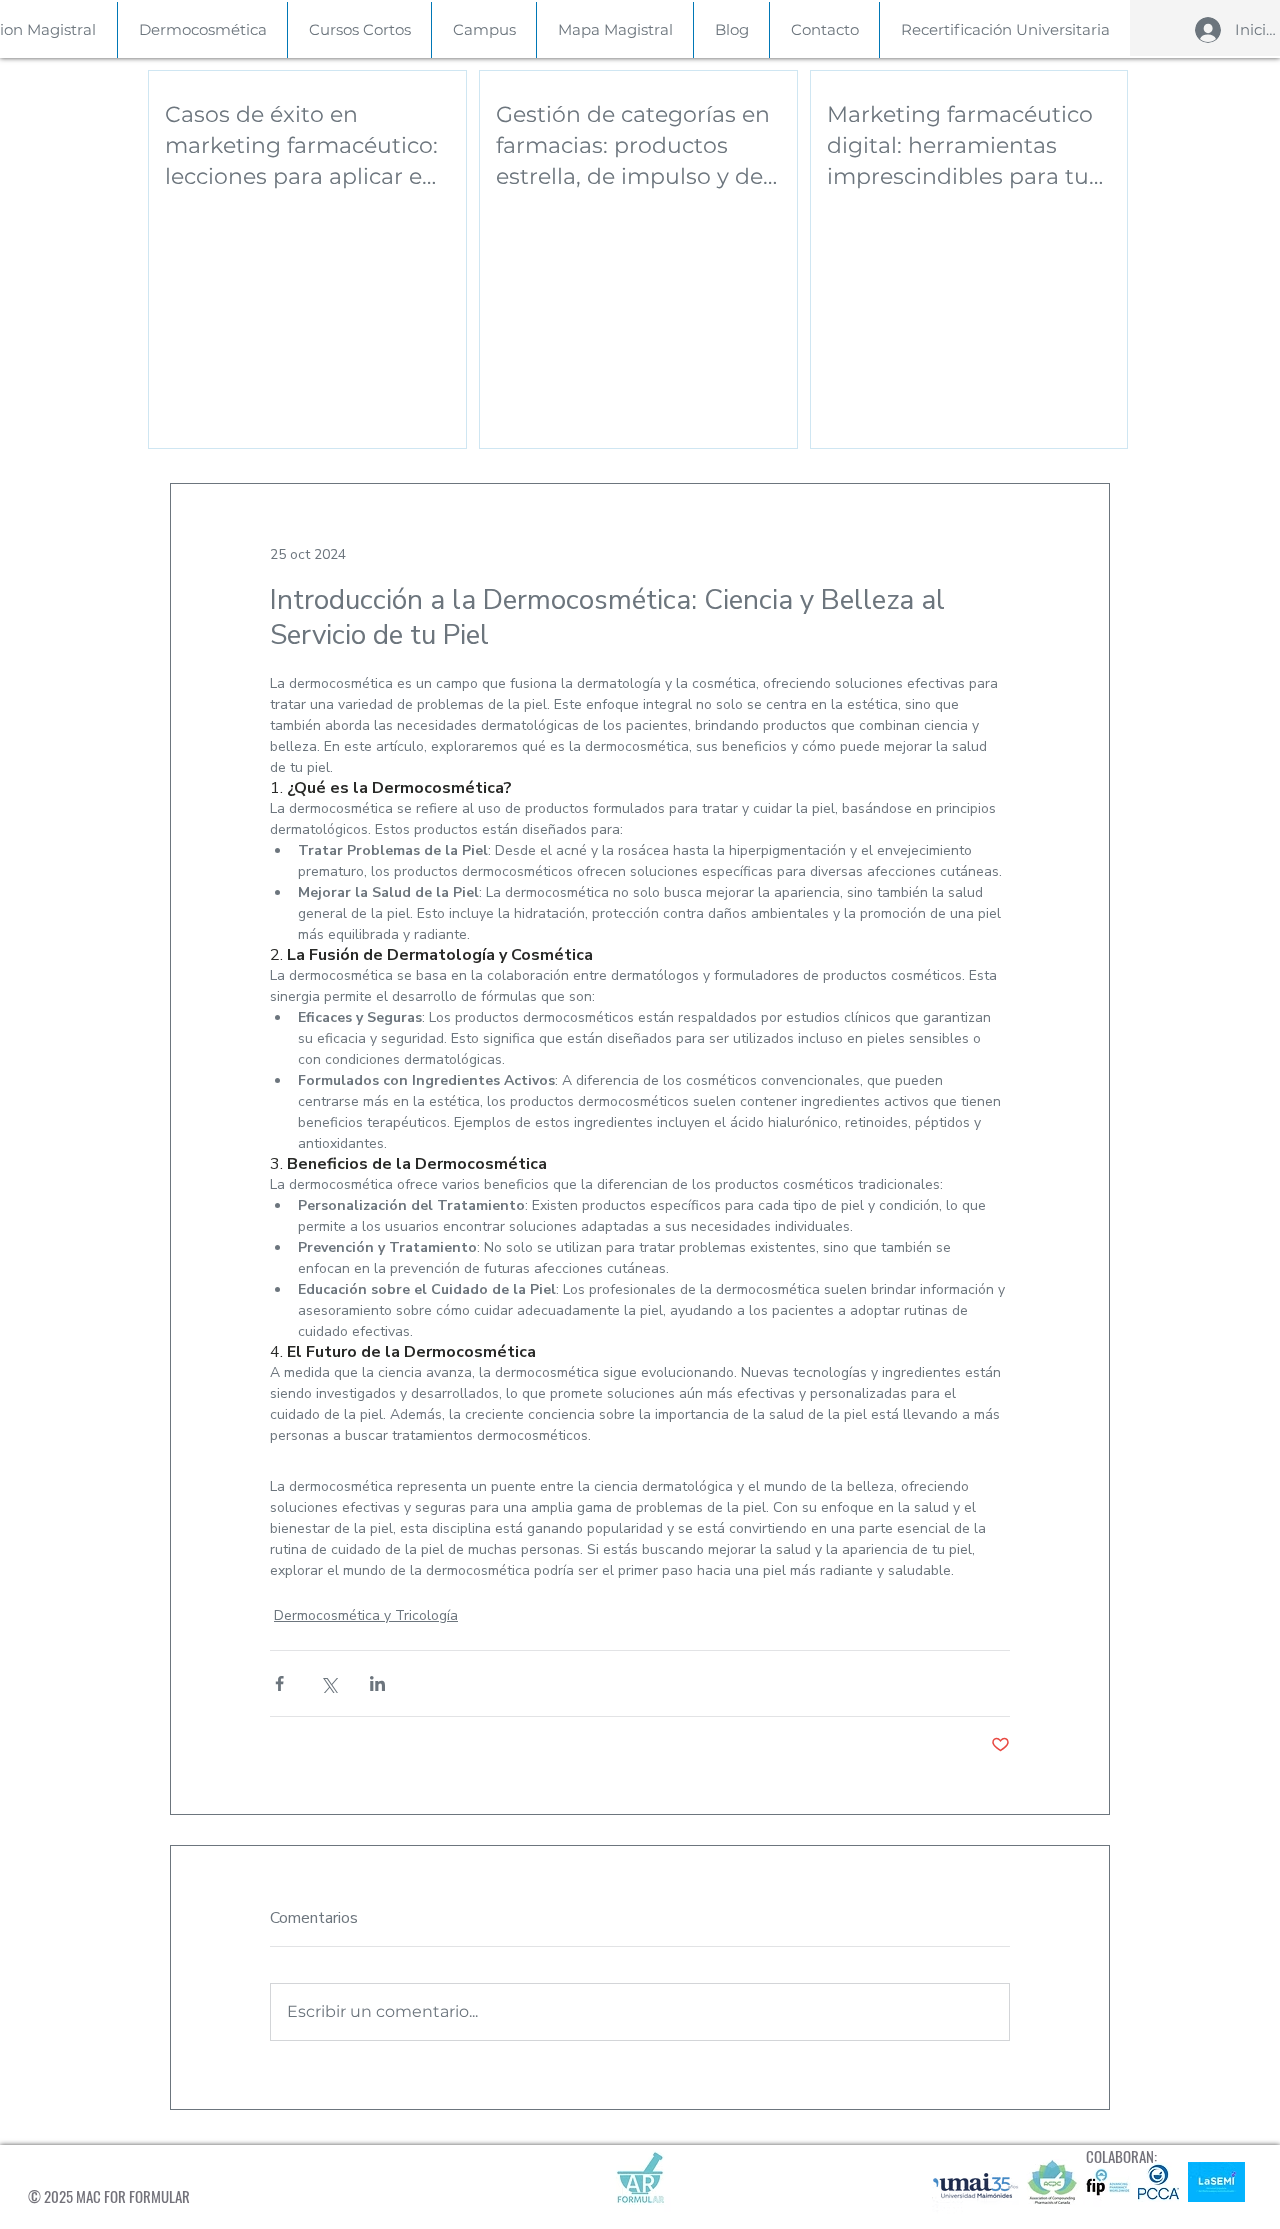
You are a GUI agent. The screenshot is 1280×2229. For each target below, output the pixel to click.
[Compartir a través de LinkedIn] (377, 1683)
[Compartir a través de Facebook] (279, 1683)
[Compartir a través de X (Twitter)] (328, 1683)
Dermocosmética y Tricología (366, 1615)
